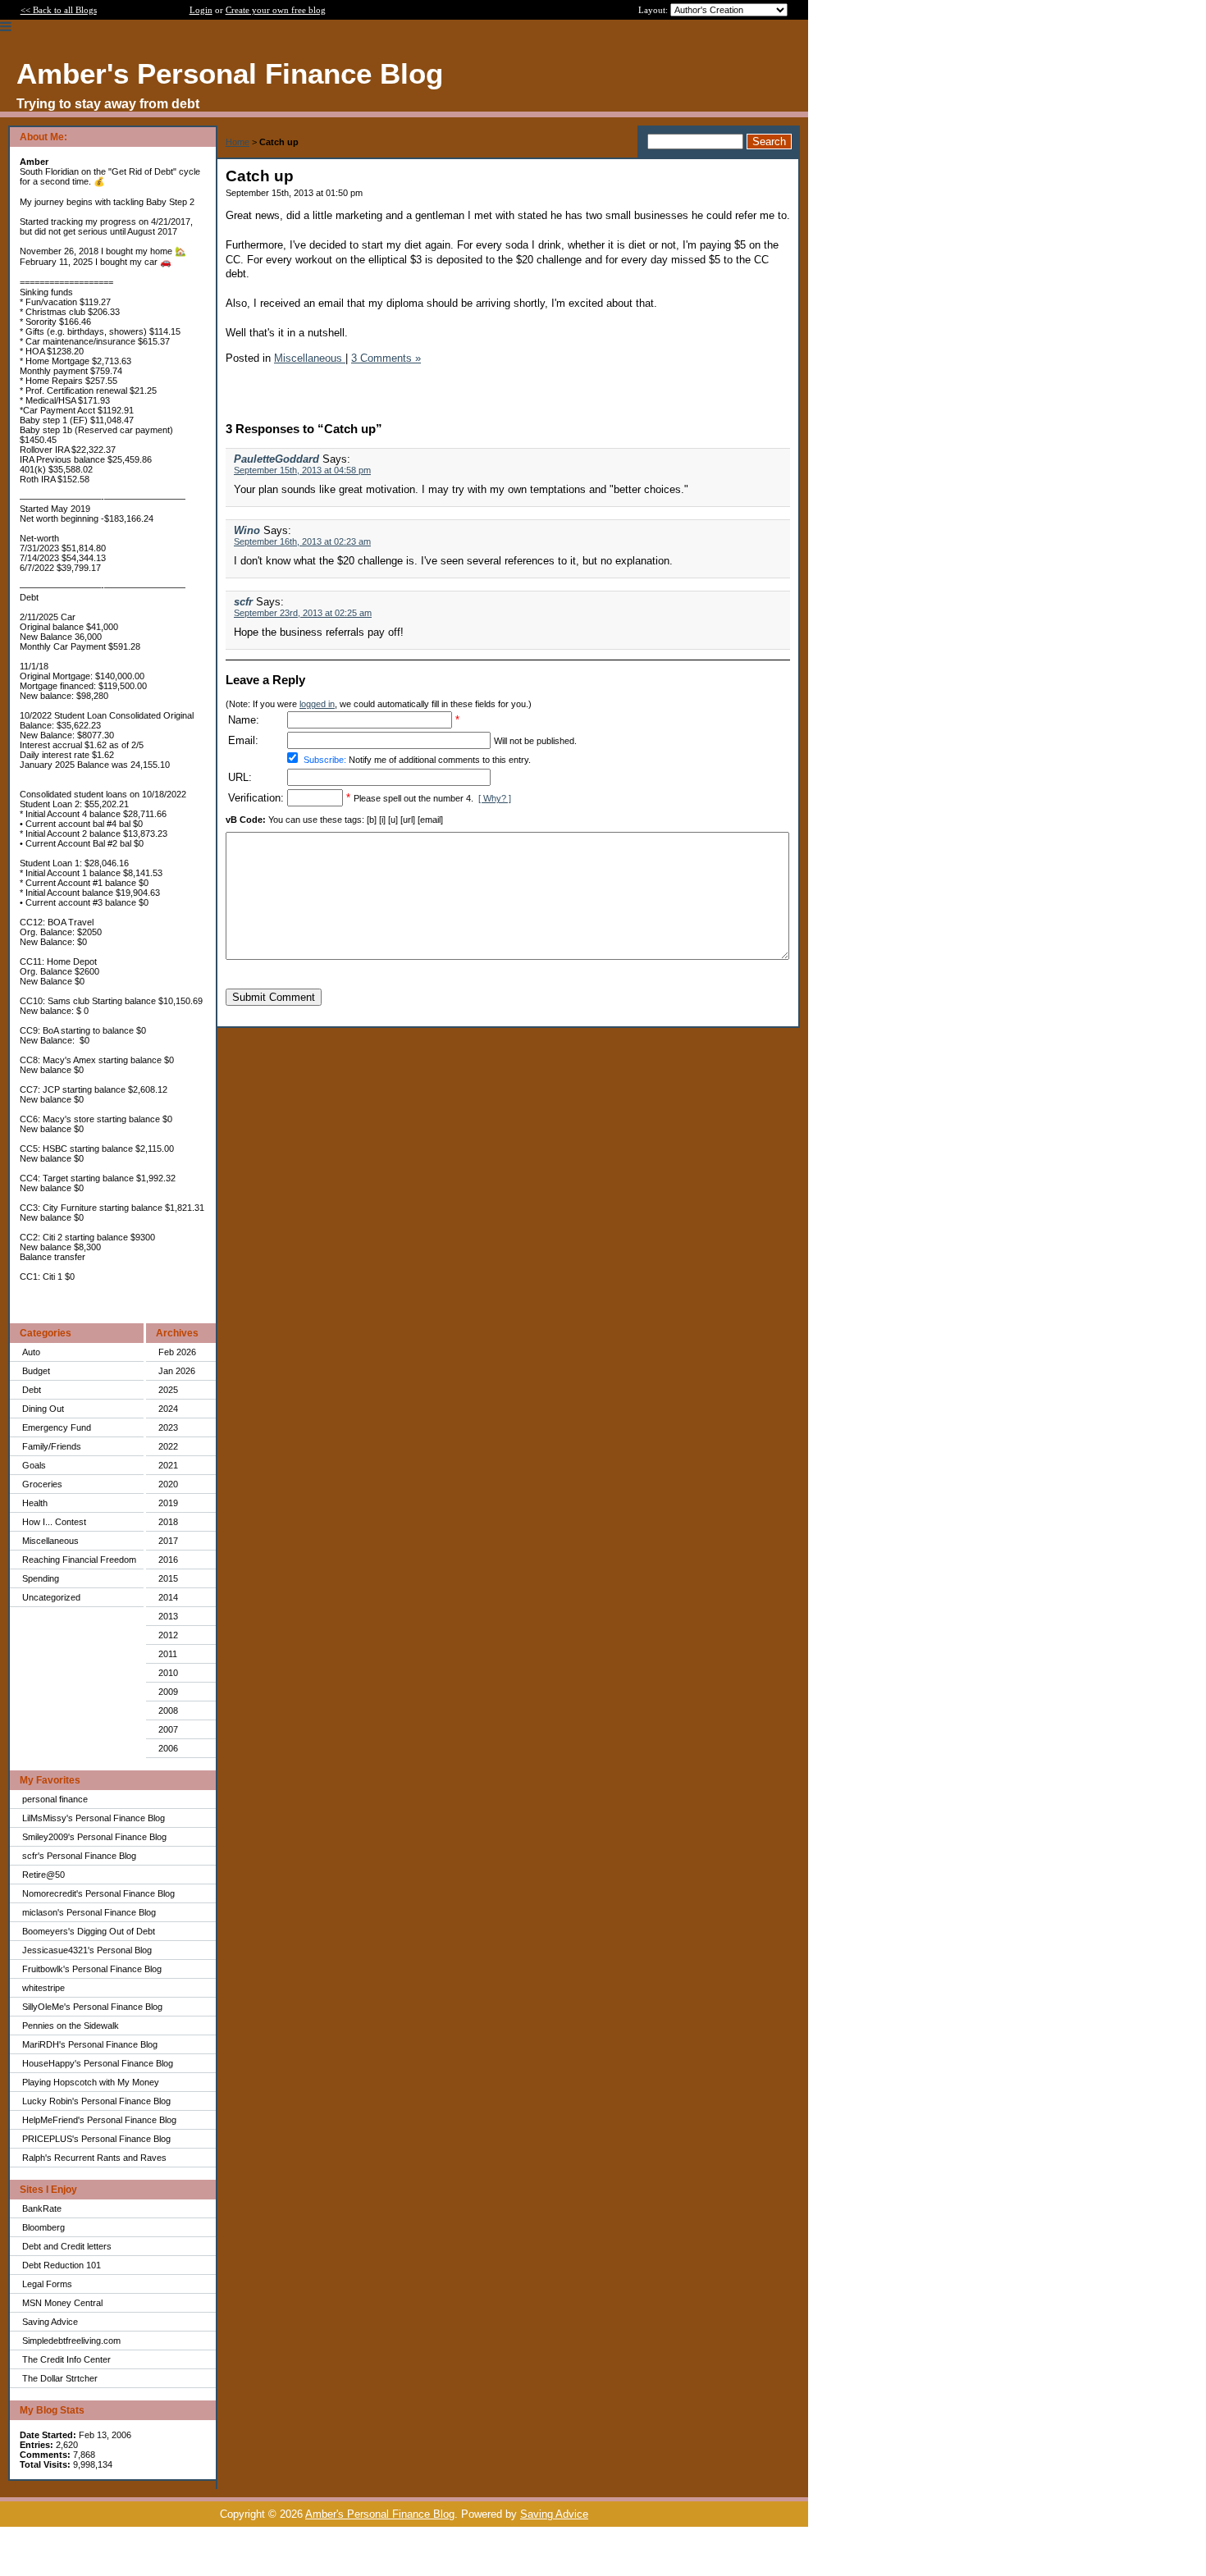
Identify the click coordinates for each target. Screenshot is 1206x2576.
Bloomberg (43, 2227)
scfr (243, 602)
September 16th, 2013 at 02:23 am (302, 541)
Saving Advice (50, 2322)
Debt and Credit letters (67, 2246)
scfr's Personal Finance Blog (79, 1856)
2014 (168, 1597)
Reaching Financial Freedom (79, 1560)
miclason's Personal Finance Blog (89, 1912)
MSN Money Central (62, 2303)
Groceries (42, 1484)
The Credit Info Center (66, 2359)
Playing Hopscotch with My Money (91, 2082)
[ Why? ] (495, 798)
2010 (168, 1673)
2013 (168, 1616)
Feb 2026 (177, 1352)
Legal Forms (47, 2284)
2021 (168, 1465)
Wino (247, 530)
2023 (168, 1427)
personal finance (55, 1799)
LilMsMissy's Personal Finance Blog (94, 1818)
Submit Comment (274, 997)
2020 (168, 1484)
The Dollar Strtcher (60, 2378)
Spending (41, 1578)
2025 (168, 1390)
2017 (168, 1541)
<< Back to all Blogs (59, 10)
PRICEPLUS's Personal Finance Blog (96, 2139)
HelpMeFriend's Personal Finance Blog (99, 2120)
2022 (168, 1446)
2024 (168, 1409)
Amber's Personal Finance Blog (380, 2514)
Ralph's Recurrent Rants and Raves (94, 2158)
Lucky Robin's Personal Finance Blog (96, 2101)
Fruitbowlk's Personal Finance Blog (92, 1969)
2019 (168, 1503)
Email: (243, 740)
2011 (168, 1654)
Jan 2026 (177, 1371)
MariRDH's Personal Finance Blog (90, 2044)
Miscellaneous (50, 1541)
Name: (244, 720)
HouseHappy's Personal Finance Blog (98, 2063)
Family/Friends (52, 1446)
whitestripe (43, 1988)
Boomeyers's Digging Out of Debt (89, 1931)
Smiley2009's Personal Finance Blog (94, 1837)
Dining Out (43, 1409)
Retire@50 (43, 1875)
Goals (34, 1465)
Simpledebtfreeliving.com (71, 2341)
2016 (168, 1560)
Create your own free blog (276, 10)
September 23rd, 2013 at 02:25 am (303, 613)
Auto (31, 1352)
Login (201, 10)
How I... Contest (54, 1522)
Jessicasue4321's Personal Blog (87, 1950)
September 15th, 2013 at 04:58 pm (302, 470)
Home (238, 142)
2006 (168, 1748)
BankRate (42, 2208)
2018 (168, 1522)
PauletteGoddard (276, 459)
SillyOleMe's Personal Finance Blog (92, 2007)
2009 (168, 1692)
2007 (168, 1729)
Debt (32, 1390)
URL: (240, 777)
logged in (317, 704)
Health (35, 1503)
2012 (168, 1635)
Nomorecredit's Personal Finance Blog (98, 1893)
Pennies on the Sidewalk (71, 2026)
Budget (36, 1371)
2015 (168, 1578)
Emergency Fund (57, 1427)
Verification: (256, 798)
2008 (168, 1710)
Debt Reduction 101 (62, 2265)
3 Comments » (386, 358)
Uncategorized (51, 1597)
